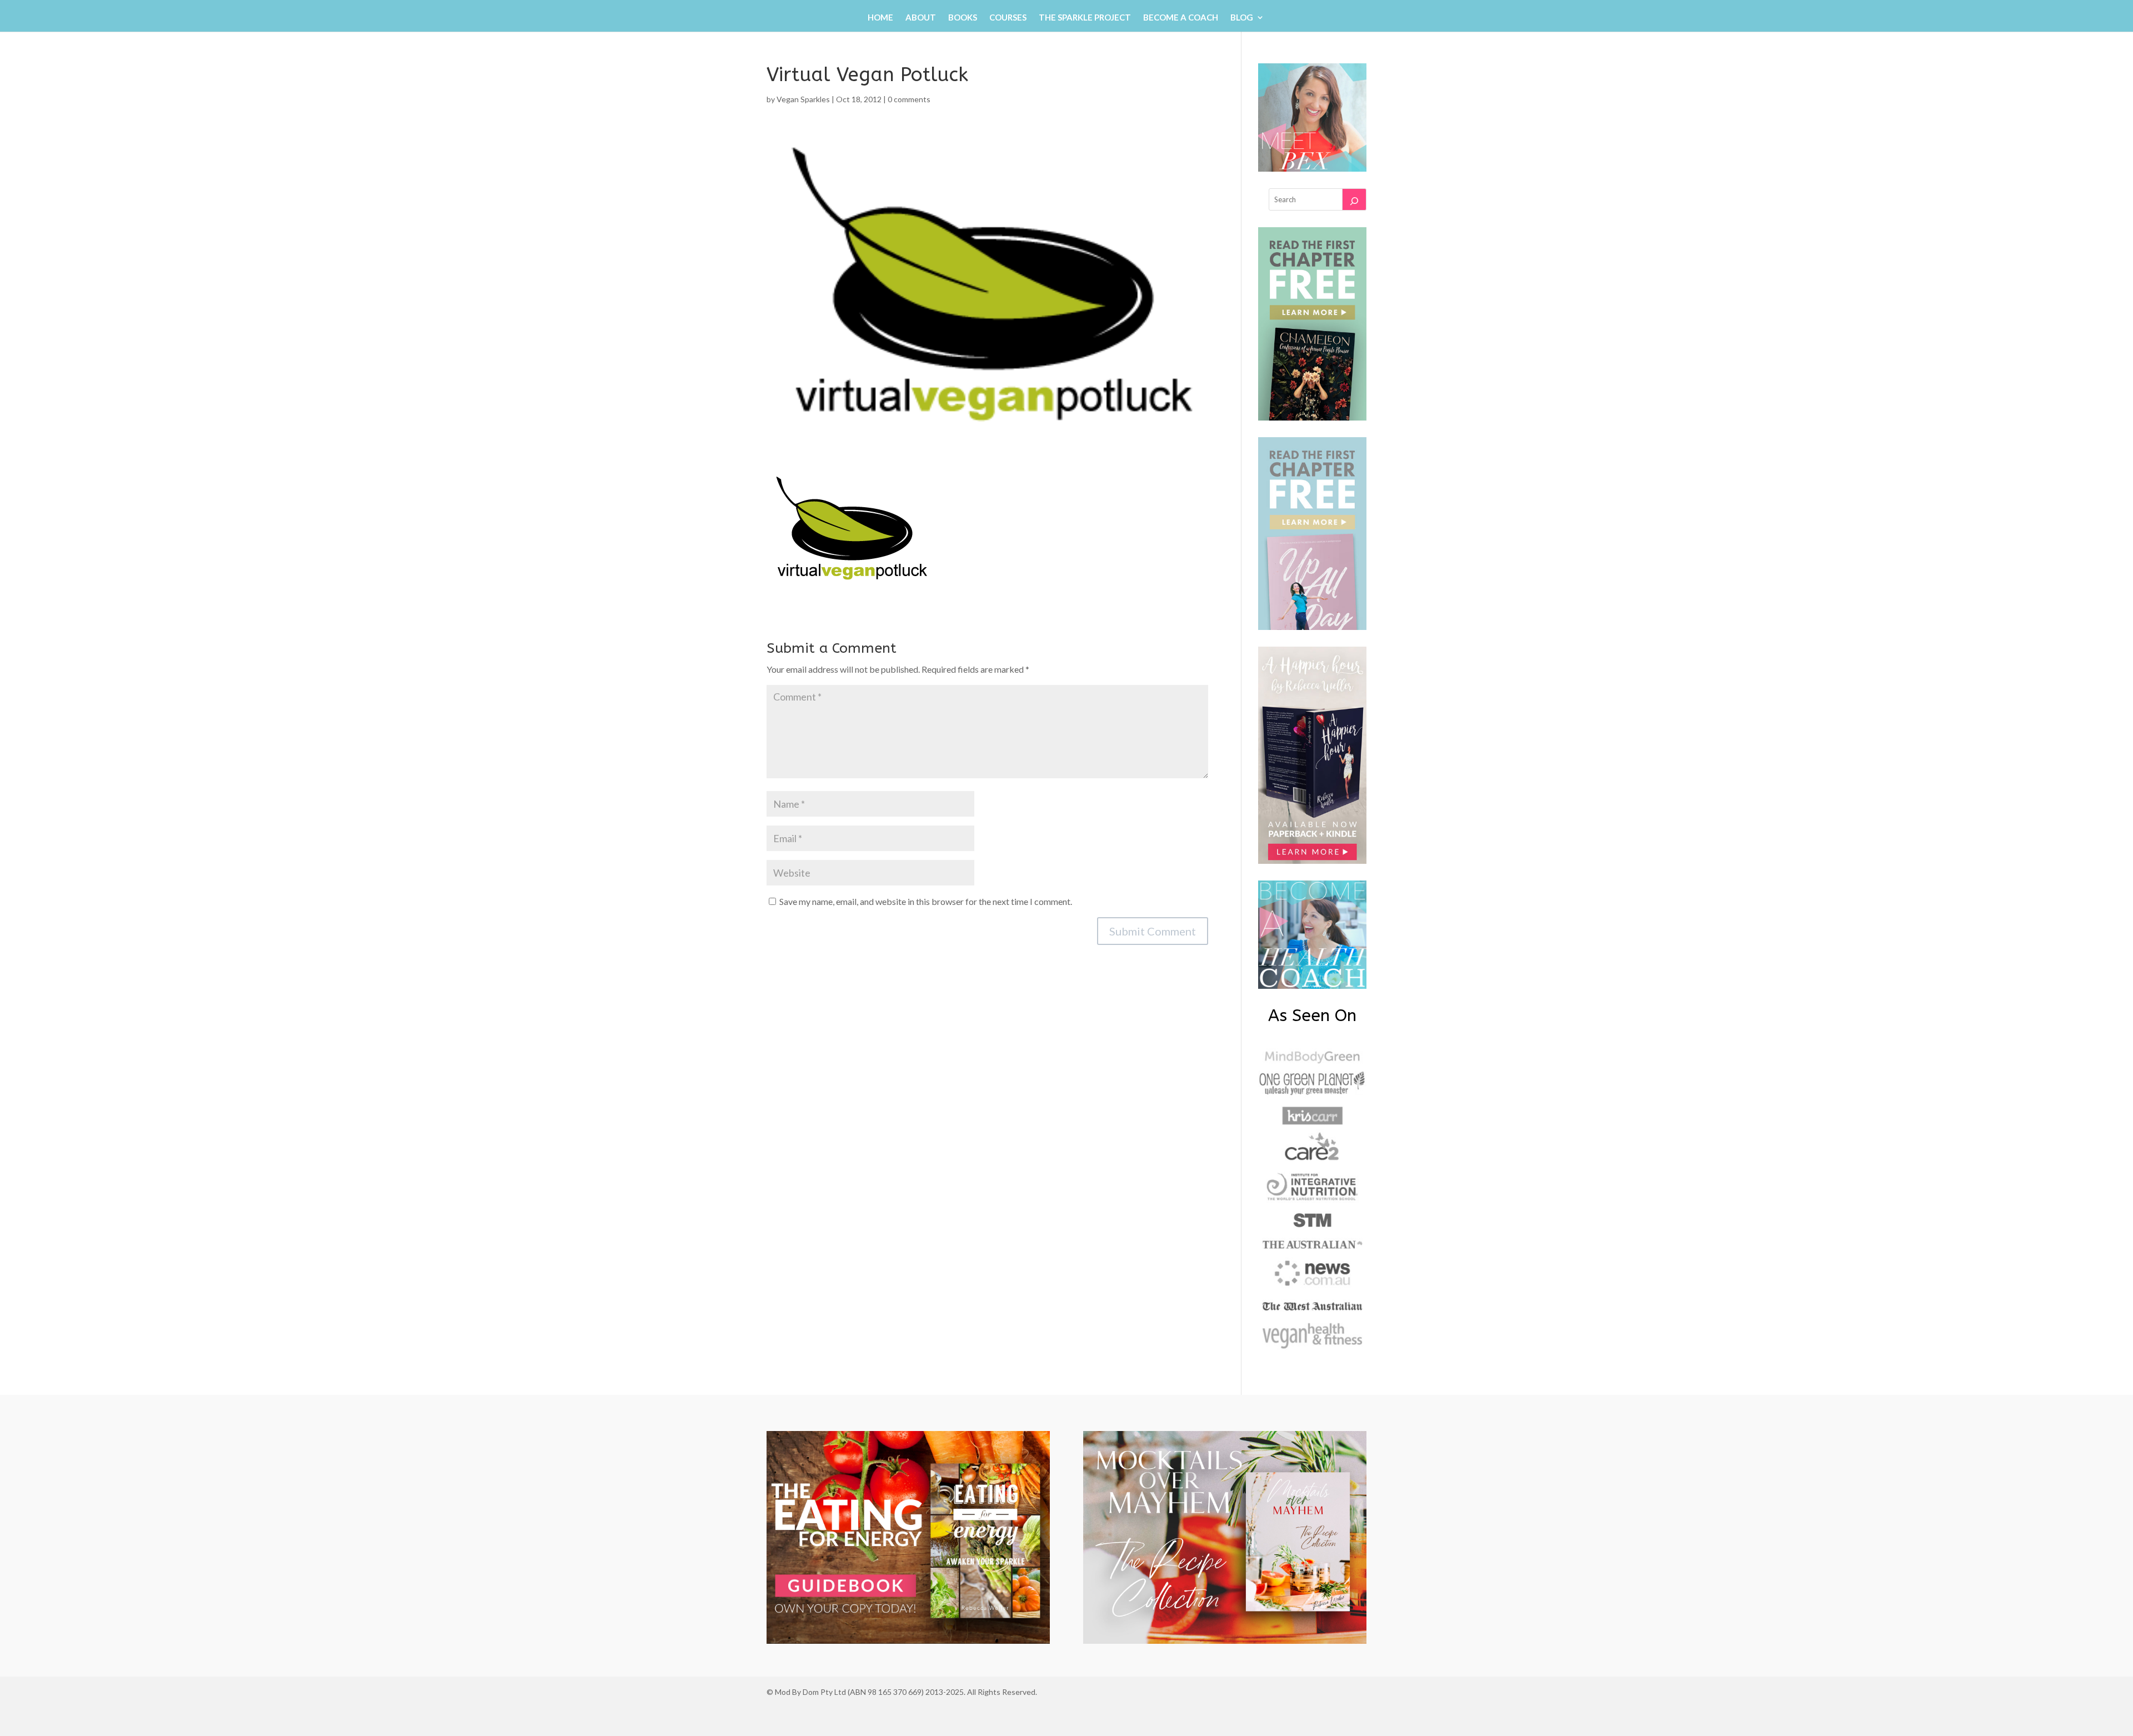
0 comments (909, 99)
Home (880, 18)
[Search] (1354, 199)
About (921, 18)
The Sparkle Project (1085, 18)
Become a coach (1181, 18)
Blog (1242, 18)
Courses (1008, 18)
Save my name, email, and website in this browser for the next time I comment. (926, 901)
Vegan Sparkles (803, 99)
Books (963, 18)
